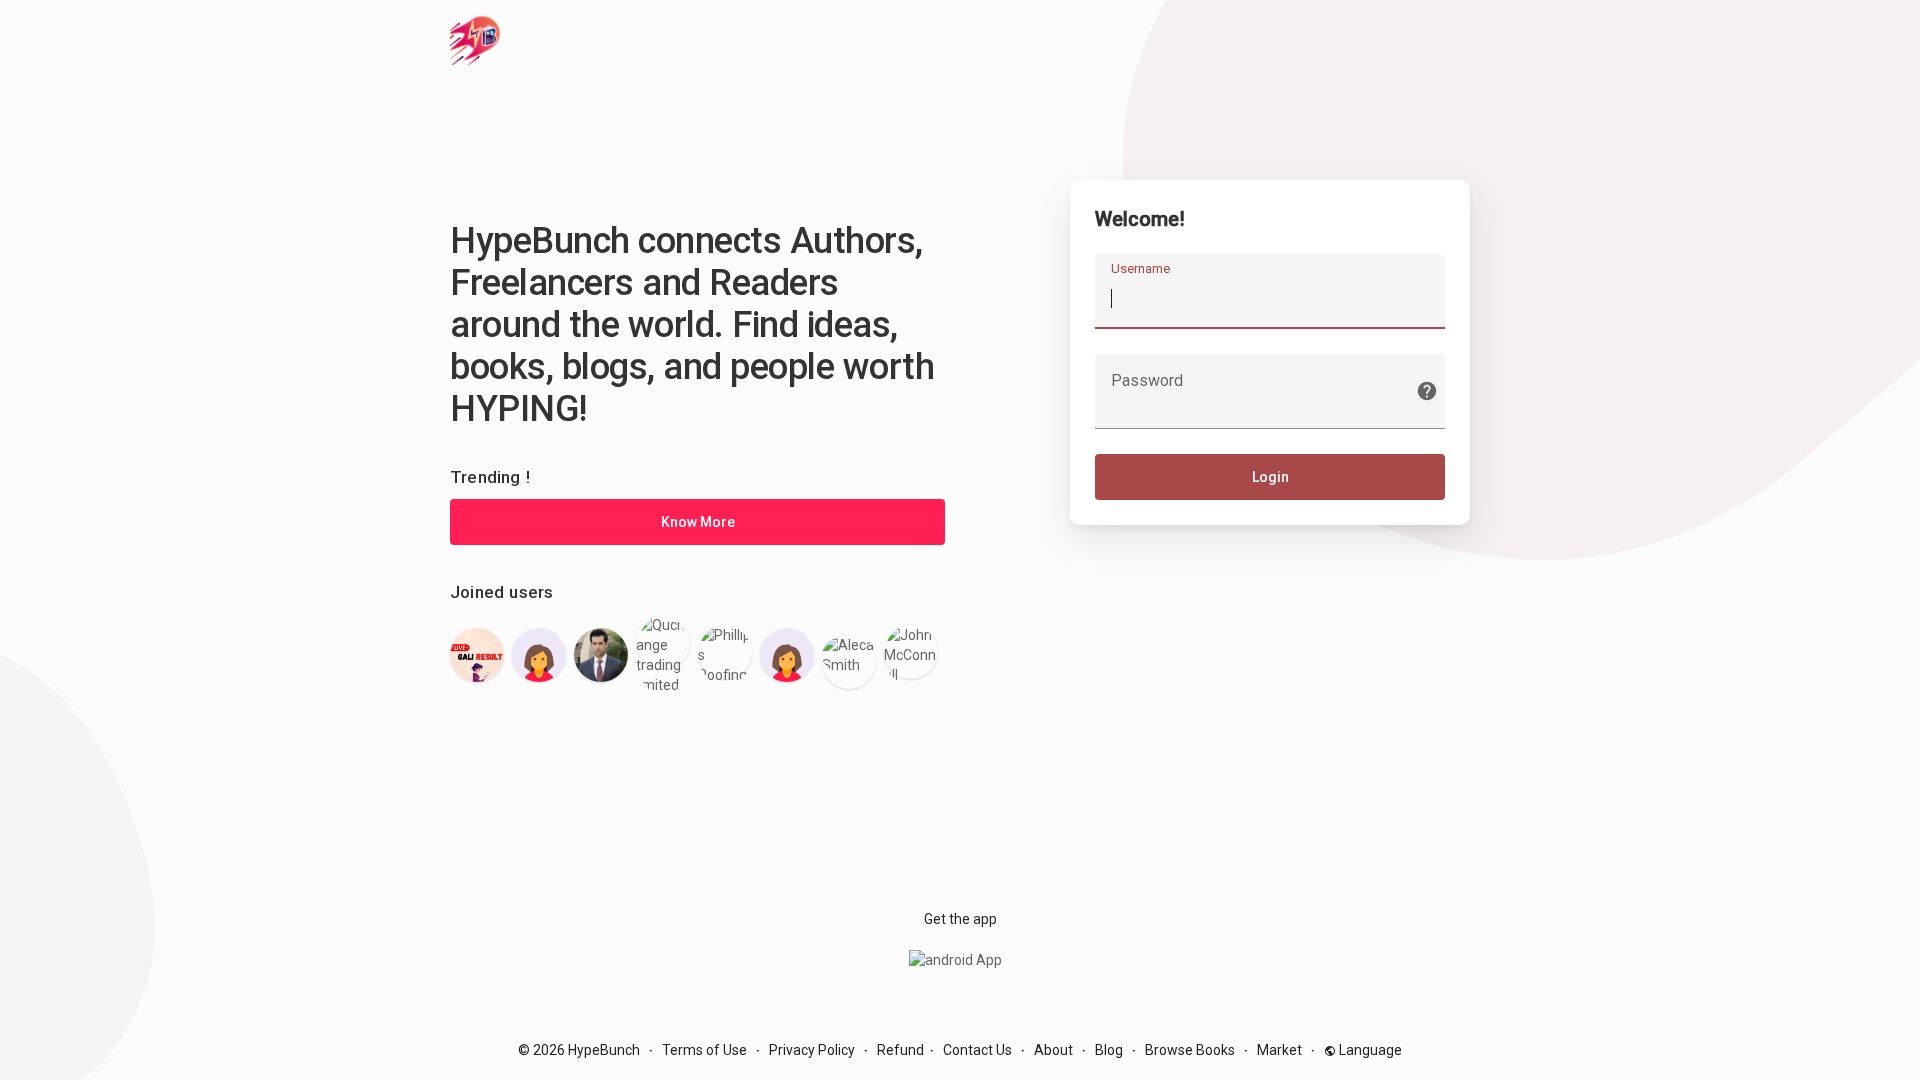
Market (1279, 1050)
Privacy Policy (812, 1050)
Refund (900, 1050)
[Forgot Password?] (1427, 391)
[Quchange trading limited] (663, 642)
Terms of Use (704, 1050)
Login (1270, 477)
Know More (698, 522)
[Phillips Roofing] (725, 652)
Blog (1109, 1050)
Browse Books (1190, 1050)
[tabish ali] (601, 655)
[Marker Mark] (539, 655)
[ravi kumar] (477, 655)
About (1053, 1050)
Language (1369, 1050)
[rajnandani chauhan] (787, 655)
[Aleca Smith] (849, 662)
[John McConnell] (911, 652)
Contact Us (977, 1050)
